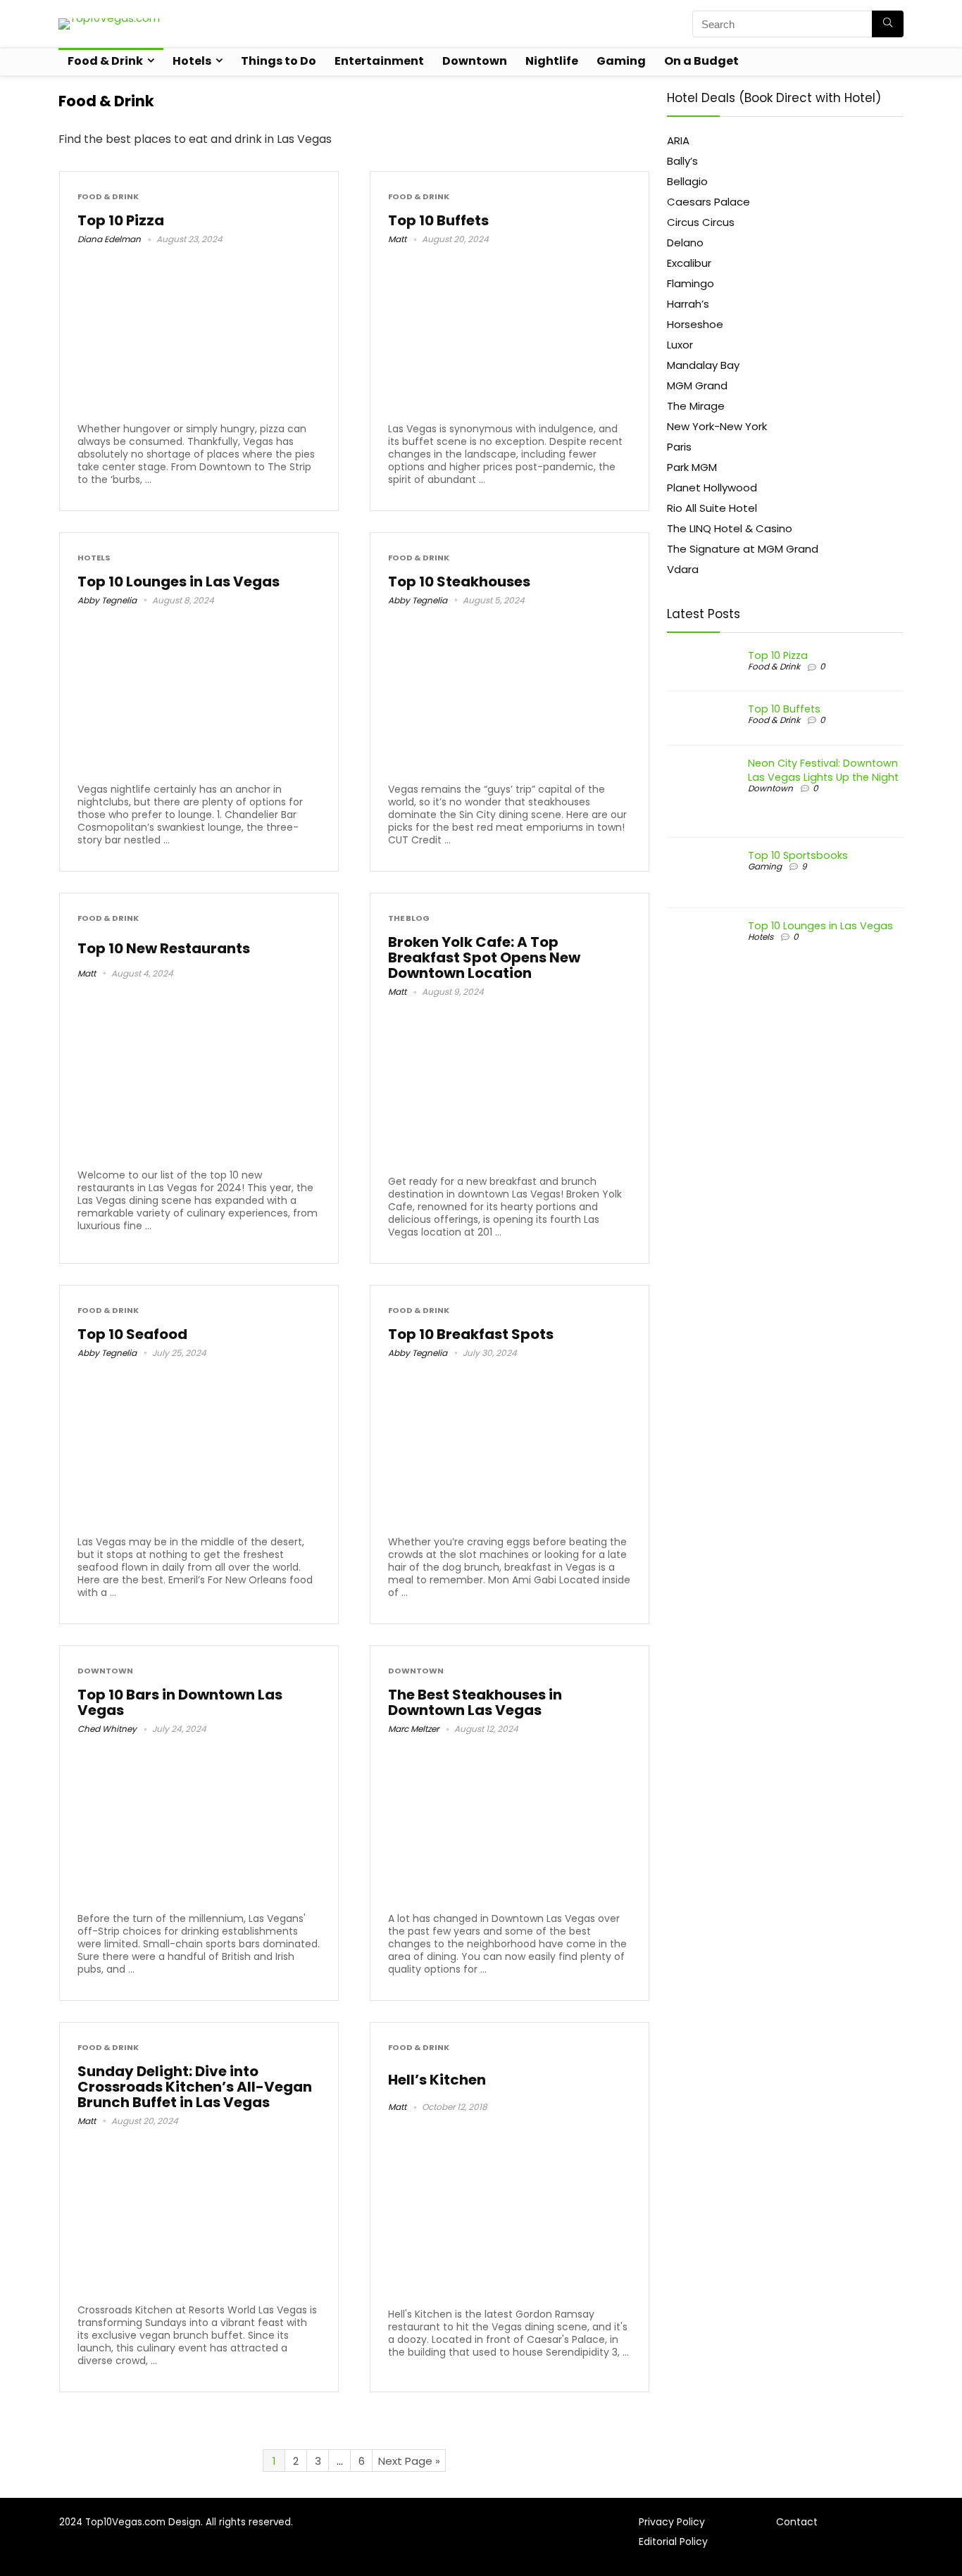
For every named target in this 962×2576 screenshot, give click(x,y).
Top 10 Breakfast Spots (471, 1334)
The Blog (409, 918)
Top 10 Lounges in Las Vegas (179, 582)
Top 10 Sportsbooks (798, 855)
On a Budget (701, 61)
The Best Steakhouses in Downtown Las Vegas (475, 1702)
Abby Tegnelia (107, 600)
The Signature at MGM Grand (743, 549)
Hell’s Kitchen (437, 2080)
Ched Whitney (107, 1729)
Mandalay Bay (703, 365)
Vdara (683, 569)
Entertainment (379, 61)
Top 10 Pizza (121, 220)
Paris (679, 447)
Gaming (621, 61)
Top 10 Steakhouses (459, 582)
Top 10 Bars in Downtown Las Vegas (180, 1702)
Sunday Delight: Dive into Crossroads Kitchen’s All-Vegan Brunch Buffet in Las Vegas (195, 2087)
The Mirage (696, 406)
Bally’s (682, 161)
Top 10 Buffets (438, 220)
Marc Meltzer (413, 1729)
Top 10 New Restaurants (164, 948)
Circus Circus (701, 222)
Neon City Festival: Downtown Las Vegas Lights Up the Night (823, 770)
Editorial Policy (673, 2542)
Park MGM (692, 467)
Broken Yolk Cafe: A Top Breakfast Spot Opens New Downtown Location (484, 957)
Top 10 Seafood (132, 1334)
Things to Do (279, 61)
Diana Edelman (109, 239)
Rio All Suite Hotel (712, 508)
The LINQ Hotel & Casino (730, 528)
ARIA (678, 140)
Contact (797, 2522)
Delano (685, 243)
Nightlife (552, 61)
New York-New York (717, 426)
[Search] (888, 24)
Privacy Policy (672, 2522)
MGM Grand (697, 385)
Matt (397, 239)
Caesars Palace (708, 202)
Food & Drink (105, 61)
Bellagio (687, 181)
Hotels (192, 61)
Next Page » (409, 2461)
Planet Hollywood (712, 488)
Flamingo (691, 283)
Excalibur (689, 263)
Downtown (475, 61)
